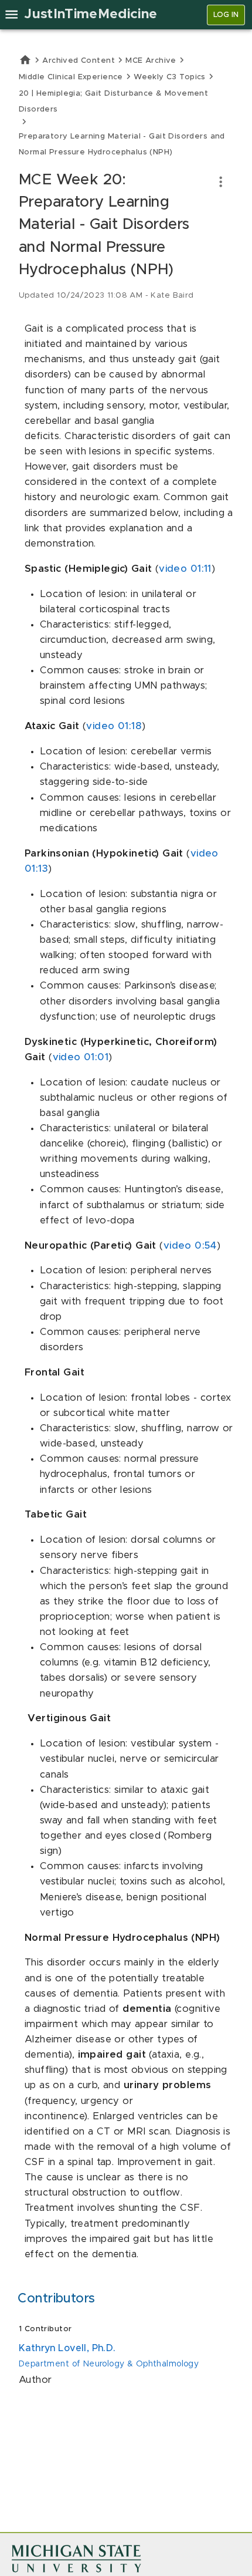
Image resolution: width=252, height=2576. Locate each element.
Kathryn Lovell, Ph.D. (67, 2348)
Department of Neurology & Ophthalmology (109, 2364)
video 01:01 (81, 1057)
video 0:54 (190, 1246)
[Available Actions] (221, 182)
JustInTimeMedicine (91, 14)
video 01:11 (185, 569)
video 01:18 (114, 726)
